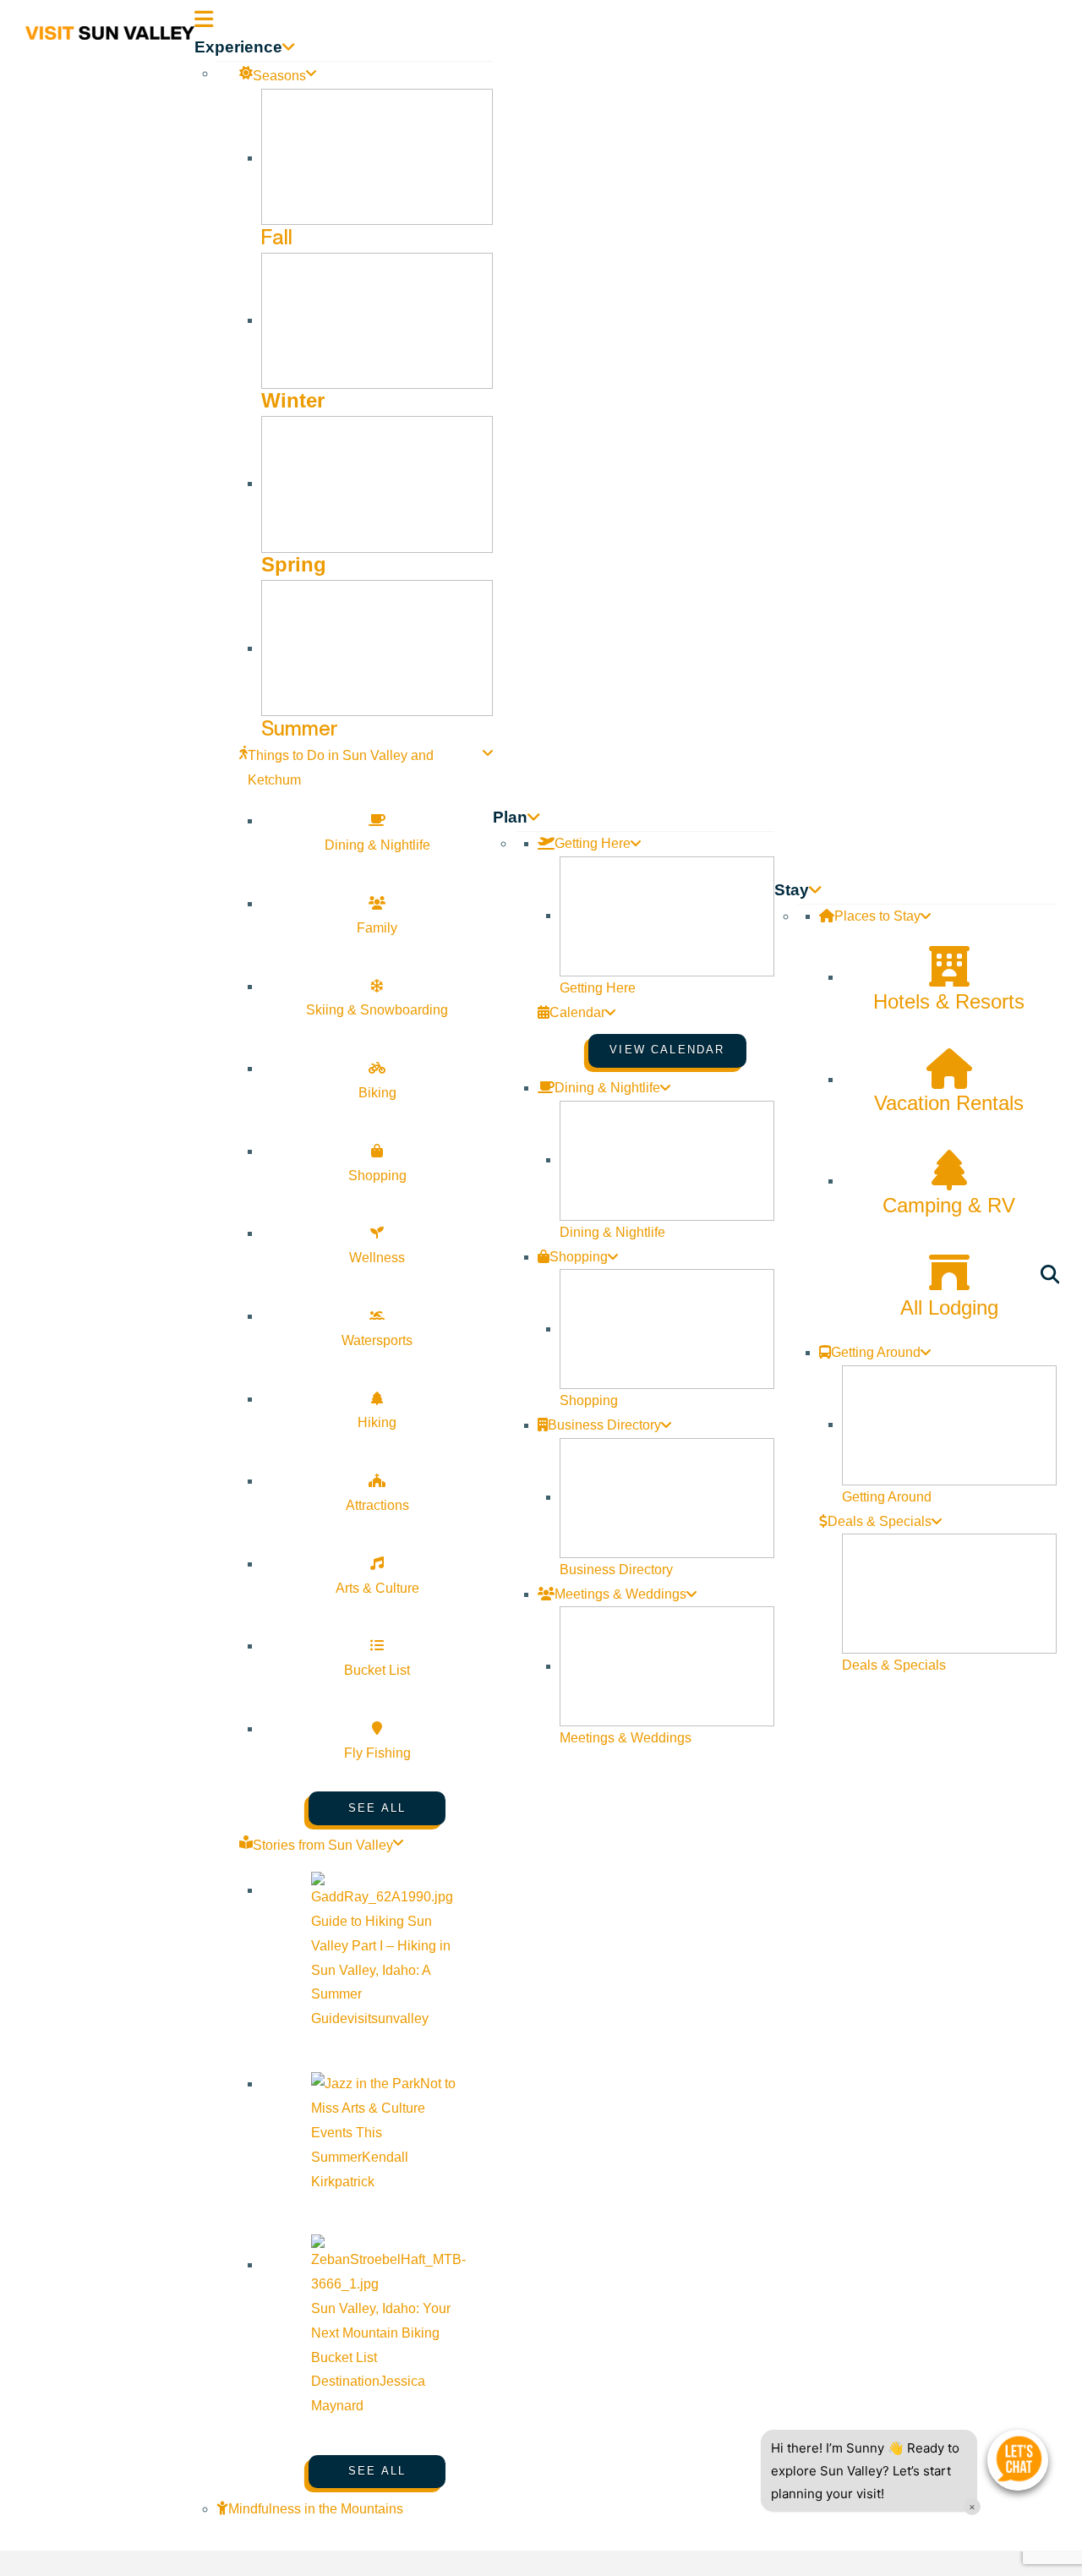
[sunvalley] (110, 30)
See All (377, 1808)
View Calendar (667, 1050)
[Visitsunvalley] (1053, 1278)
